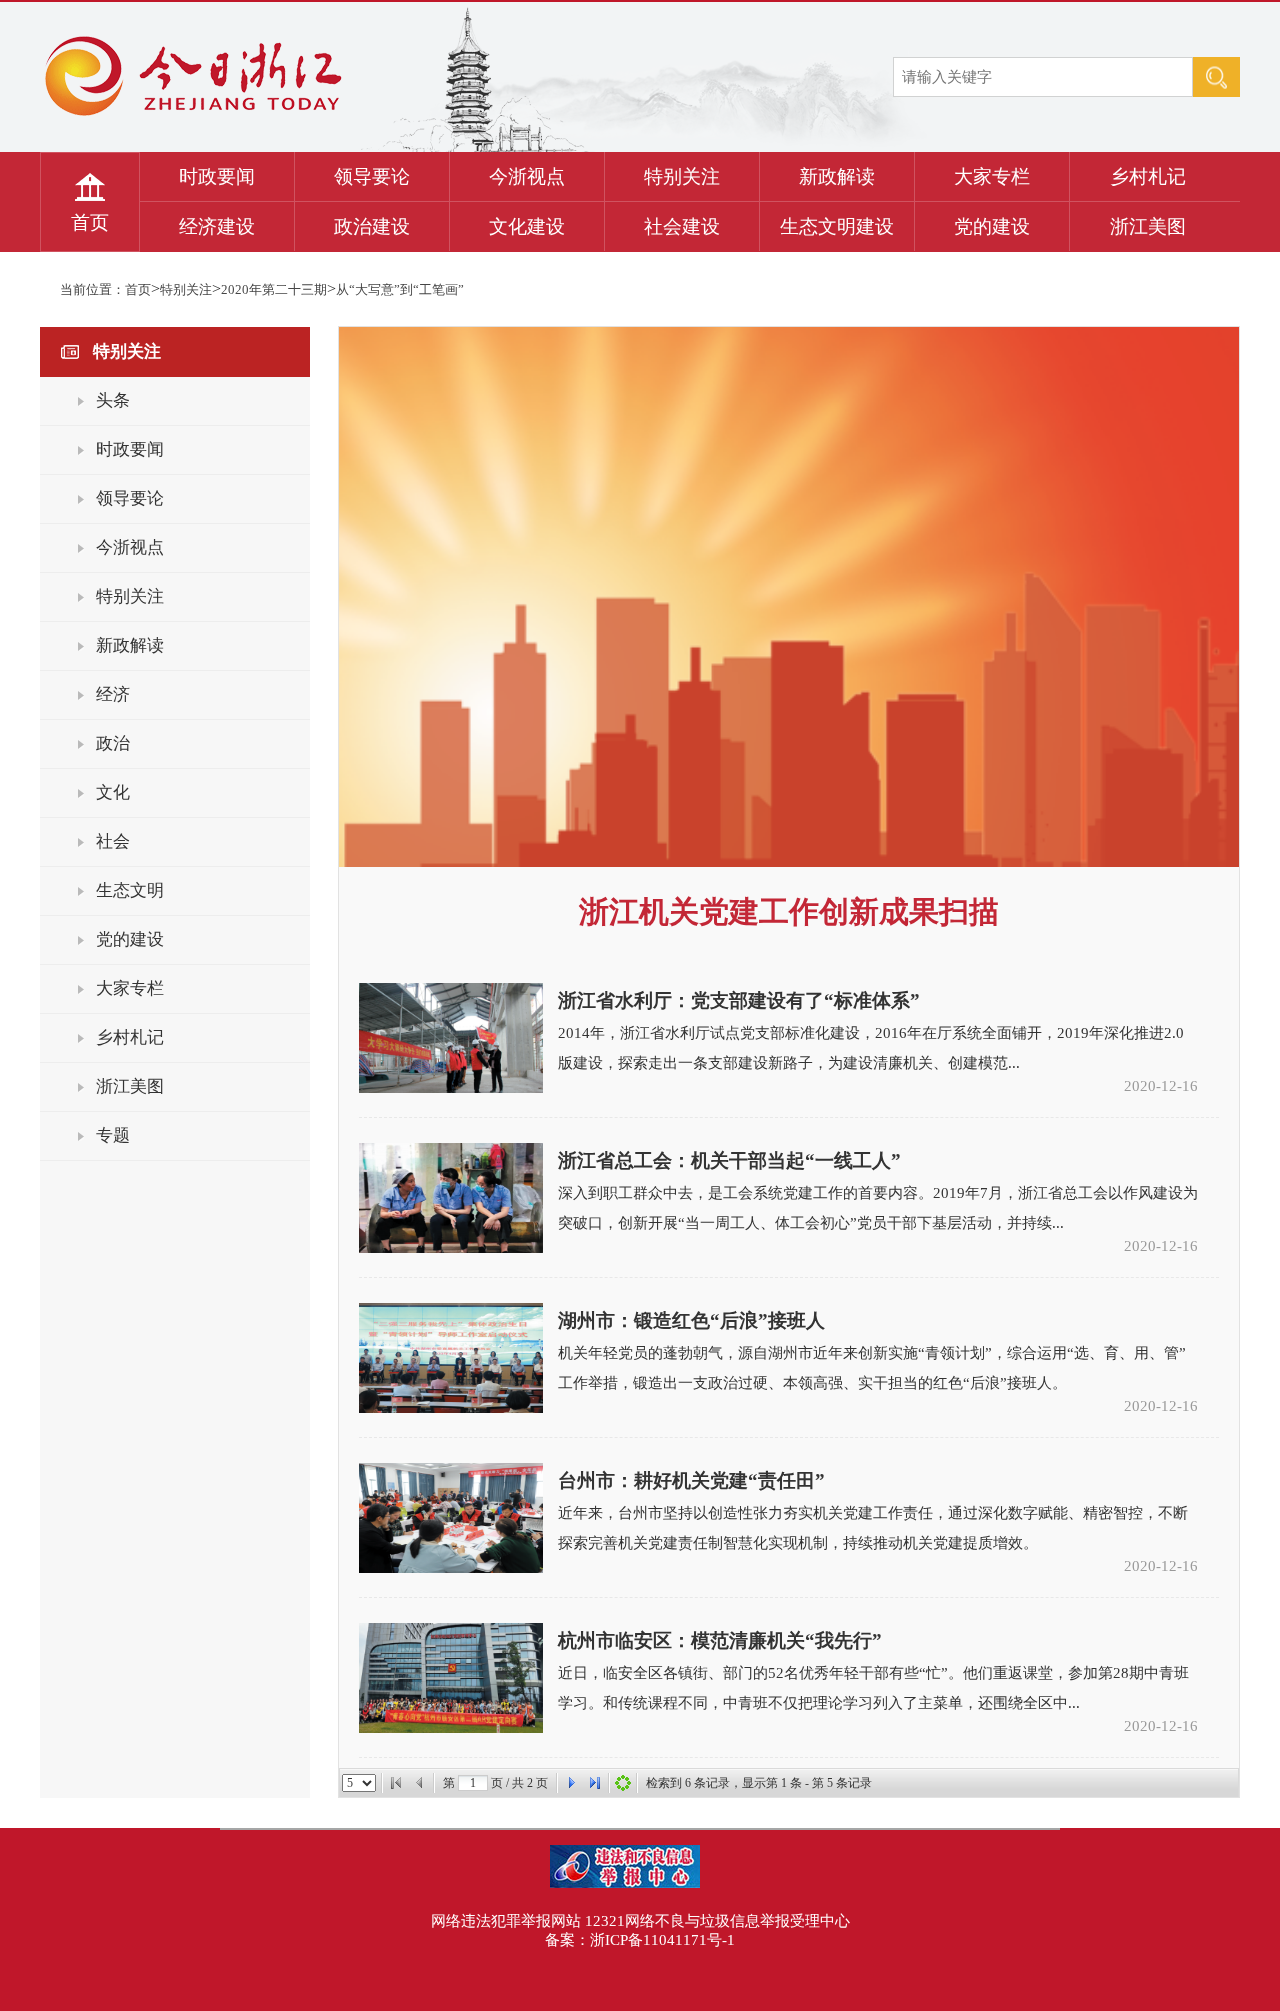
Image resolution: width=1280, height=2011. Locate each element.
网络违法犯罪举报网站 (506, 1921)
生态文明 (130, 890)
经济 (113, 694)
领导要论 (372, 176)
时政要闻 (217, 176)
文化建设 (527, 226)
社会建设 (682, 226)
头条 (113, 400)
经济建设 (217, 226)
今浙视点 (527, 176)
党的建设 (992, 226)
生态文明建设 (837, 226)
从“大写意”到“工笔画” (400, 289)
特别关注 (682, 176)
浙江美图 (1148, 226)
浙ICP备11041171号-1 (662, 1940)
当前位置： (92, 289)
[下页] (571, 1783)
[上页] (420, 1783)
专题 (113, 1135)
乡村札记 (1148, 176)
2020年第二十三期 (274, 289)
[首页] (396, 1783)
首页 (90, 222)
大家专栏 (992, 176)
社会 (113, 841)
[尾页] (595, 1783)
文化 (113, 792)
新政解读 (837, 176)
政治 (113, 743)
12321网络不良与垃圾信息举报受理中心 (717, 1921)
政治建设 (372, 226)
